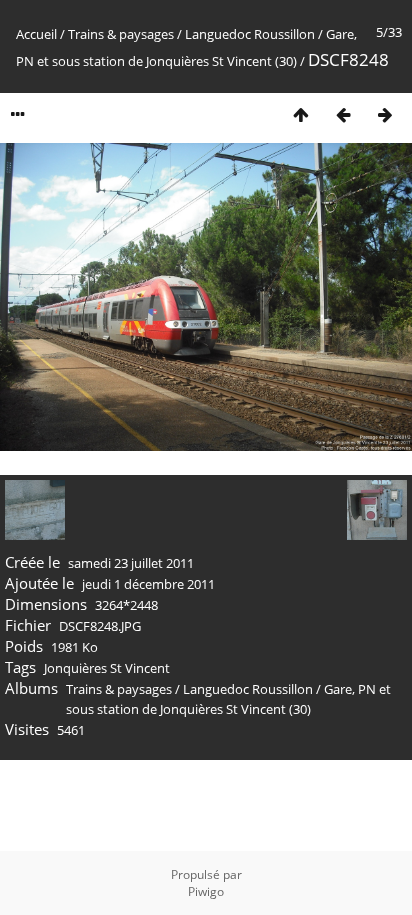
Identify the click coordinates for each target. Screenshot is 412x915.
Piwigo (206, 891)
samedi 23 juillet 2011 (131, 563)
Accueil (36, 34)
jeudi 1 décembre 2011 (148, 584)
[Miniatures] (301, 114)
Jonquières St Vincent (107, 668)
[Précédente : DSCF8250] (343, 114)
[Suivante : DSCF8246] (385, 114)
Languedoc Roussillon (250, 34)
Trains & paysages (121, 34)
